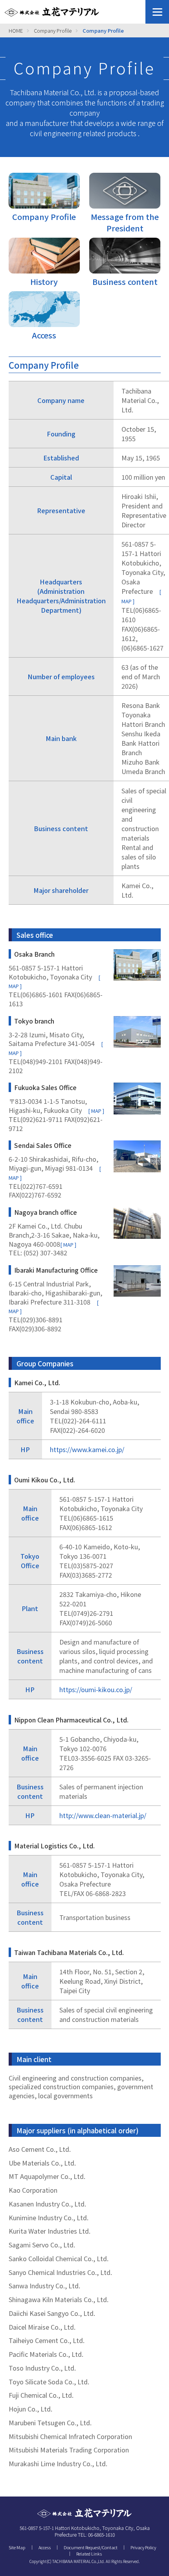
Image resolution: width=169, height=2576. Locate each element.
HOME (16, 30)
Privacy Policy (143, 2547)
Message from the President (125, 222)
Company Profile (53, 30)
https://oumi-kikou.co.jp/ (96, 1689)
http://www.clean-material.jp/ (103, 1815)
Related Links (89, 2554)
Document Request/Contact (91, 2547)
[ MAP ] (96, 1111)
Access (44, 335)
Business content (125, 282)
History (44, 282)
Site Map (17, 2547)
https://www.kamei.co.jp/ (87, 1449)
